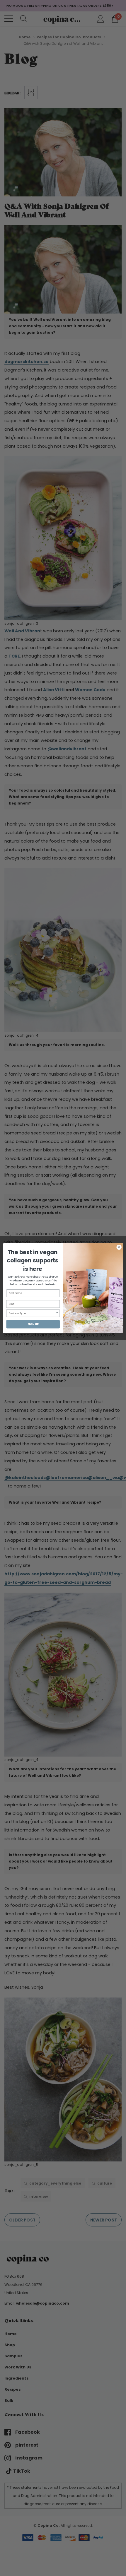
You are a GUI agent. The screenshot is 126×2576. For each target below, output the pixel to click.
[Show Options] (57, 1313)
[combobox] (32, 1313)
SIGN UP (33, 1324)
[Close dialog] (119, 1247)
